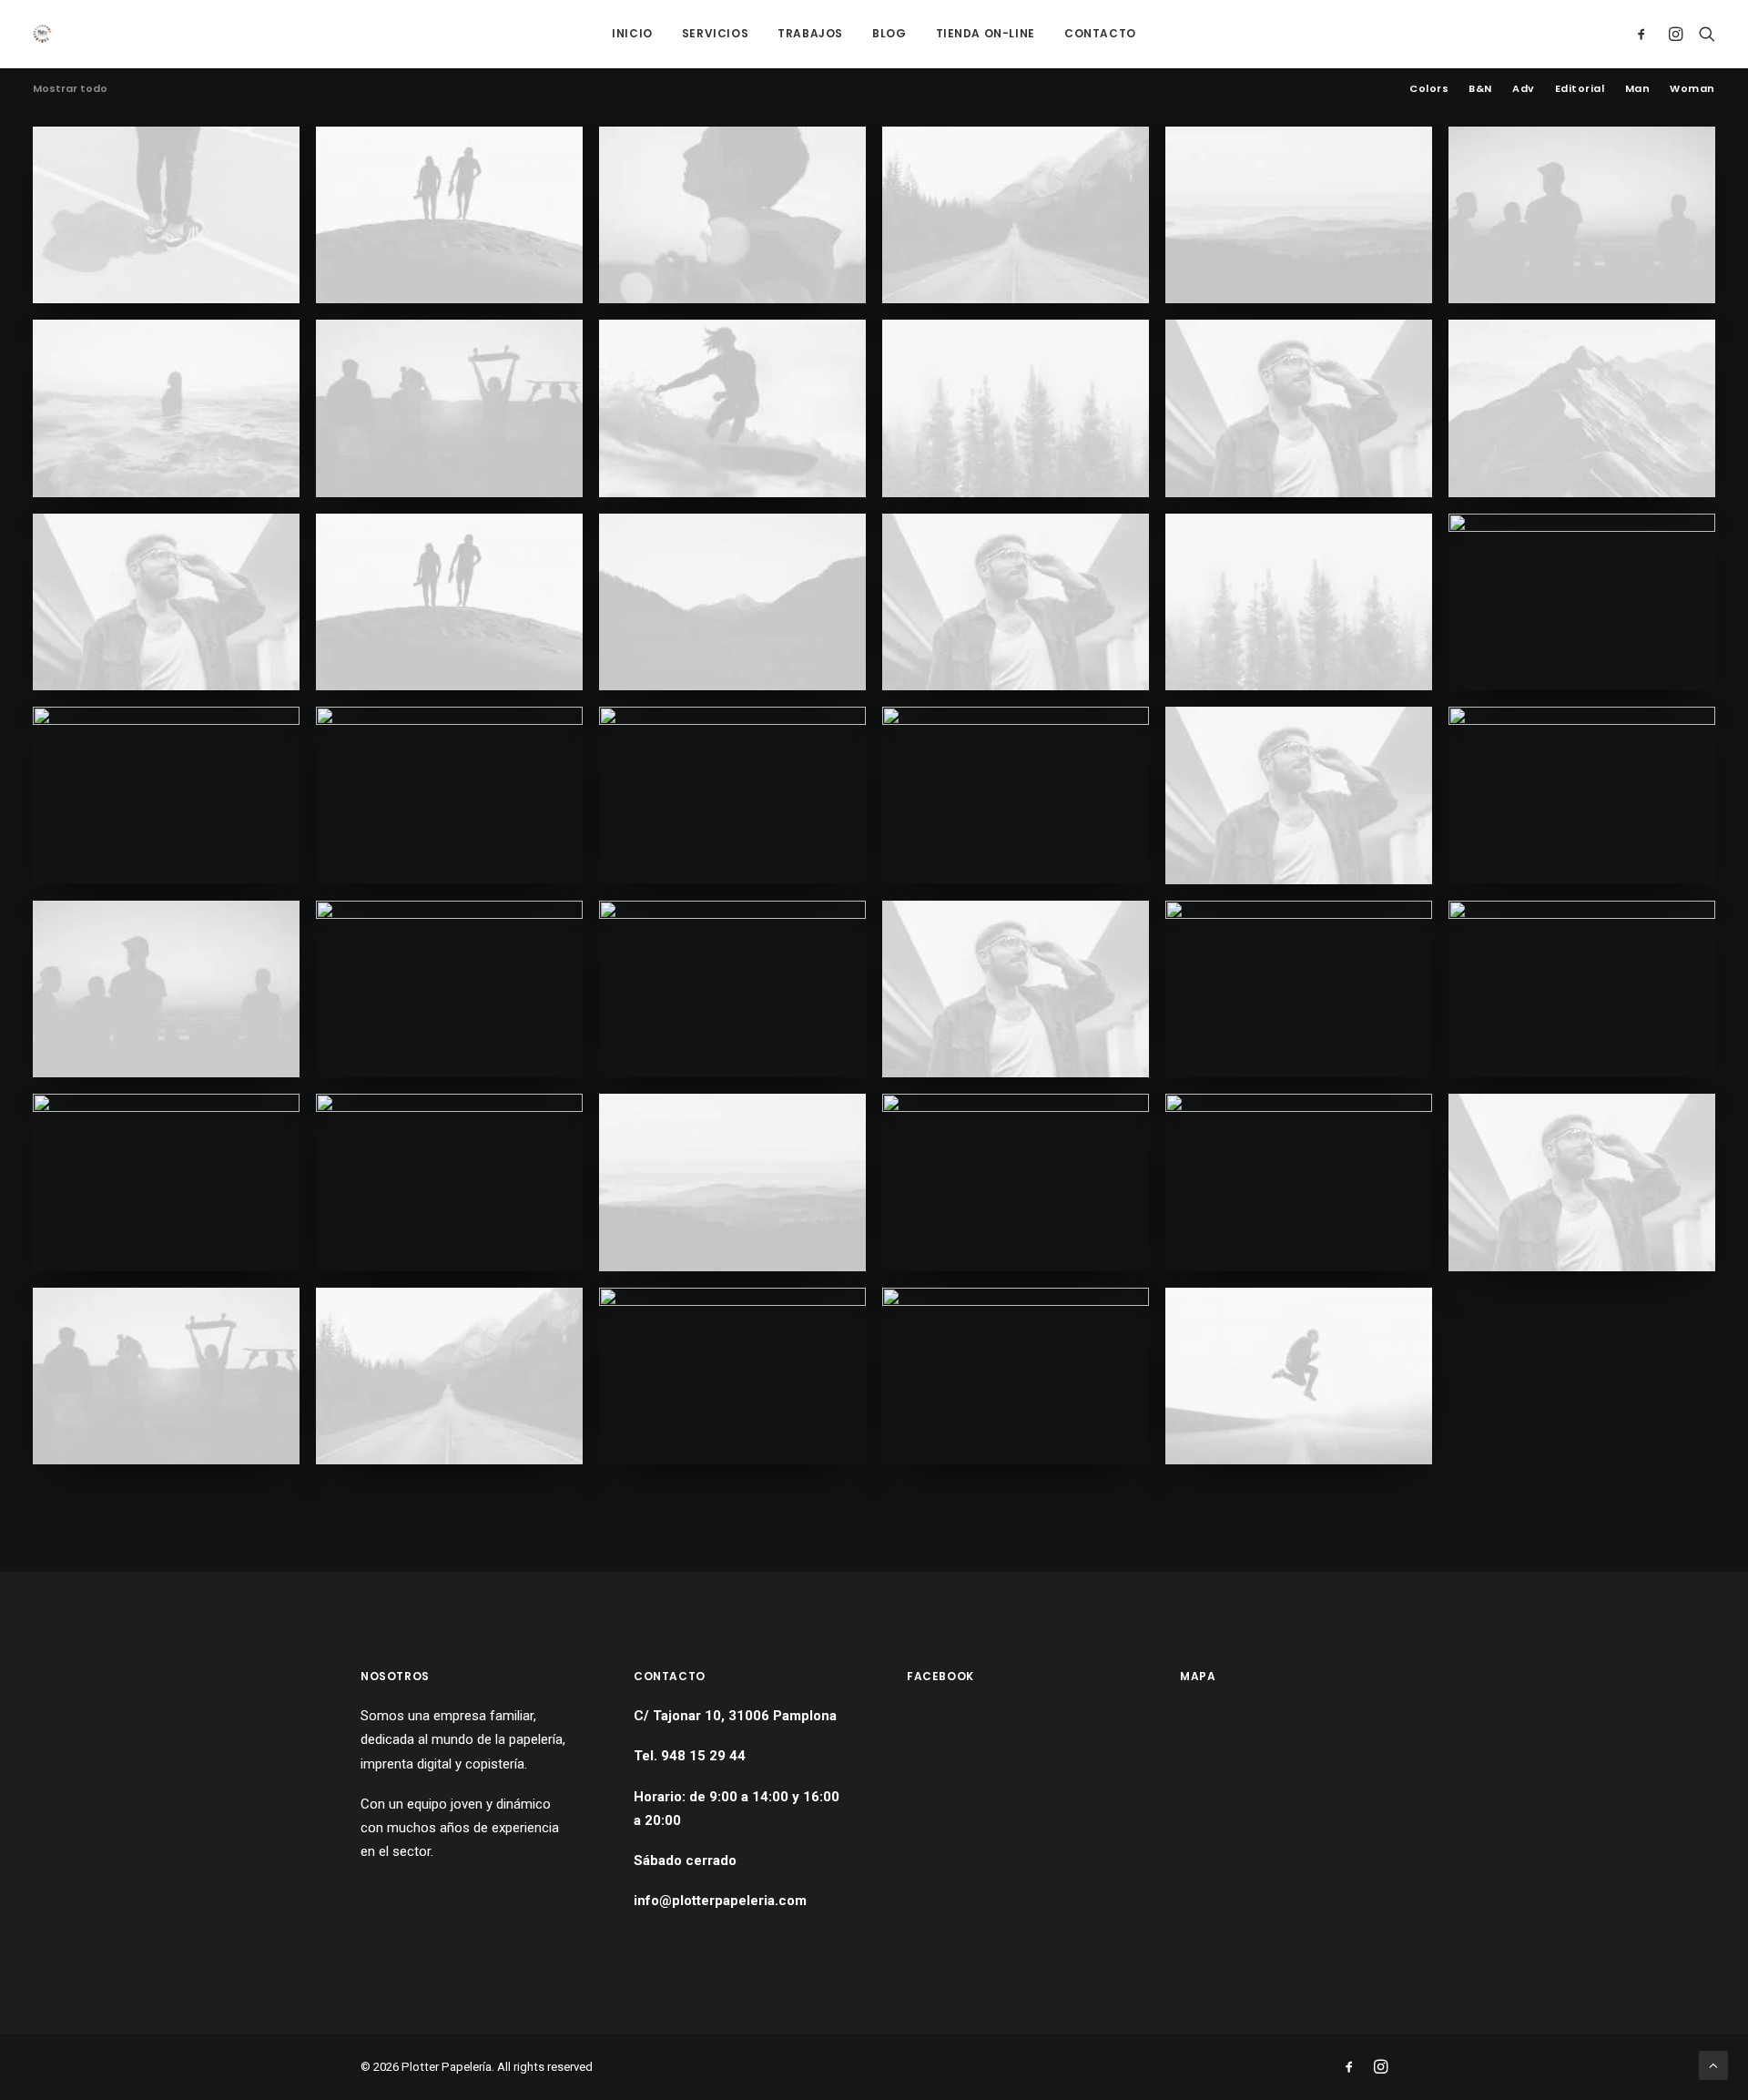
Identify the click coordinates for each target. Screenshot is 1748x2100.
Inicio (632, 33)
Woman (1692, 89)
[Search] (1703, 34)
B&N (1480, 89)
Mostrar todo (70, 89)
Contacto (1100, 33)
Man (1638, 89)
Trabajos (810, 33)
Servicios (715, 33)
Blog (889, 33)
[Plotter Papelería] (42, 34)
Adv (1524, 89)
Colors (1429, 89)
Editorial (1580, 89)
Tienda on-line (986, 33)
